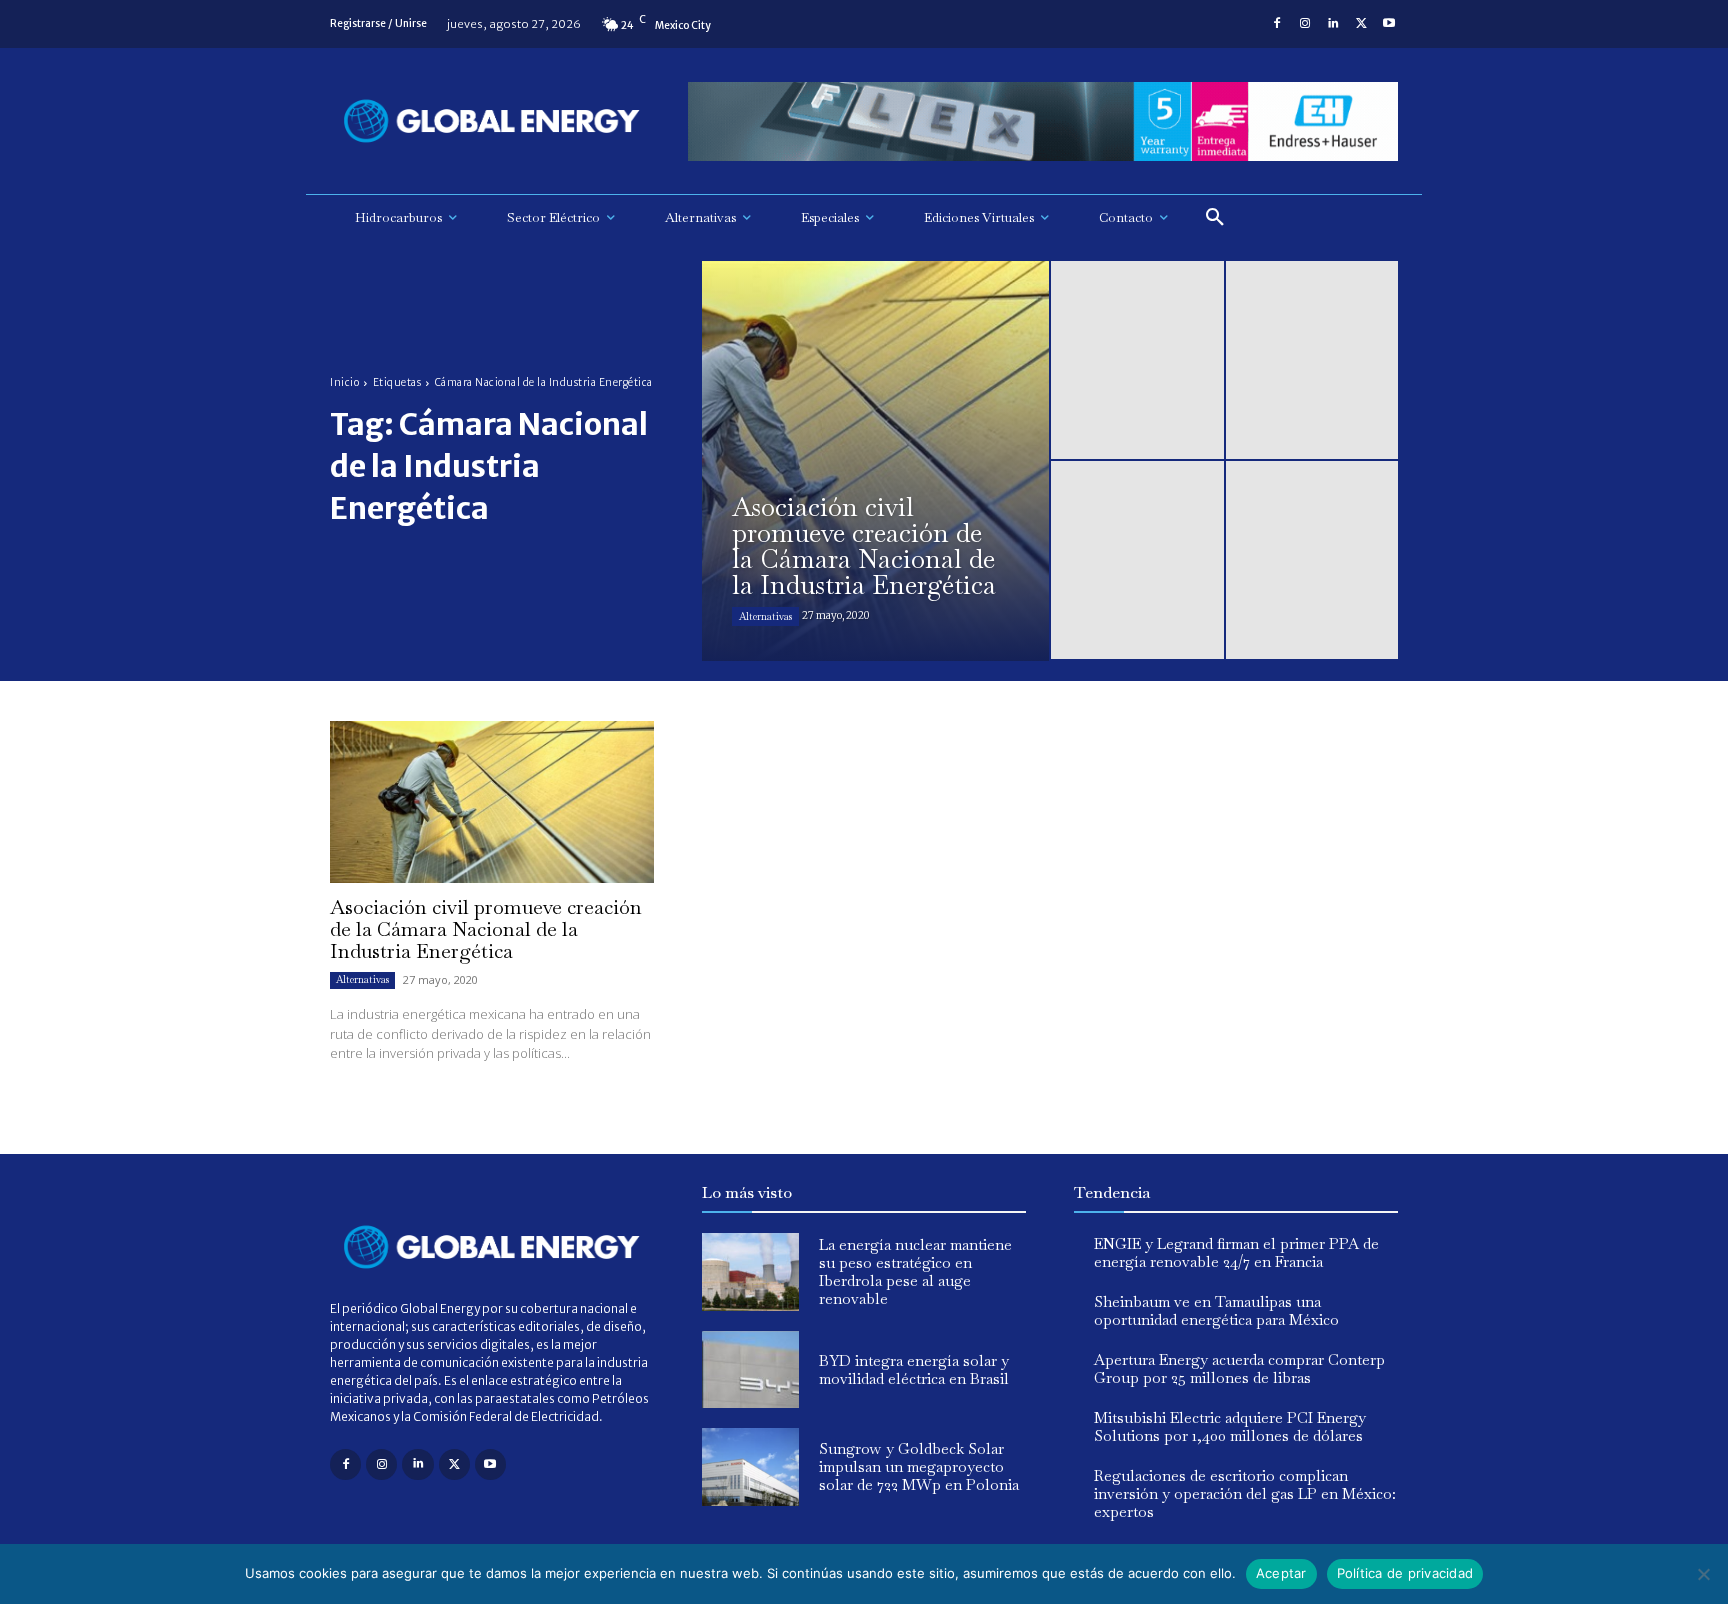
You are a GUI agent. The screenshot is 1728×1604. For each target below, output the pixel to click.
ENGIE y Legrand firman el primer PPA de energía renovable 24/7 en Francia (1236, 1252)
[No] (1703, 1574)
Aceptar (1281, 1573)
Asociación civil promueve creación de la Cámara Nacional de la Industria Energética (486, 929)
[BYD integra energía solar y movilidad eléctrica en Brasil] (750, 1370)
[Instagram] (1305, 24)
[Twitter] (1361, 24)
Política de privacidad (1405, 1573)
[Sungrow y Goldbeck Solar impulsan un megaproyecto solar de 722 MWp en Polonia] (750, 1467)
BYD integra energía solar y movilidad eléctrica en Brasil (914, 1369)
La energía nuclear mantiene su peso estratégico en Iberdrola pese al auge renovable (915, 1271)
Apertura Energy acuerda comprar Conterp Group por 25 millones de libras (1239, 1368)
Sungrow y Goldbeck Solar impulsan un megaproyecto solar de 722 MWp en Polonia (919, 1466)
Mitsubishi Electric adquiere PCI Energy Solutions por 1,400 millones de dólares (1230, 1426)
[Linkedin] (1333, 24)
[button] (1215, 218)
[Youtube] (1389, 24)
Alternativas (765, 616)
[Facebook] (1277, 24)
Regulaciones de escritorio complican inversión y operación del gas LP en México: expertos (1245, 1493)
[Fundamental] (1043, 121)
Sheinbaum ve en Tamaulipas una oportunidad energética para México (1216, 1310)
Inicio (344, 382)
